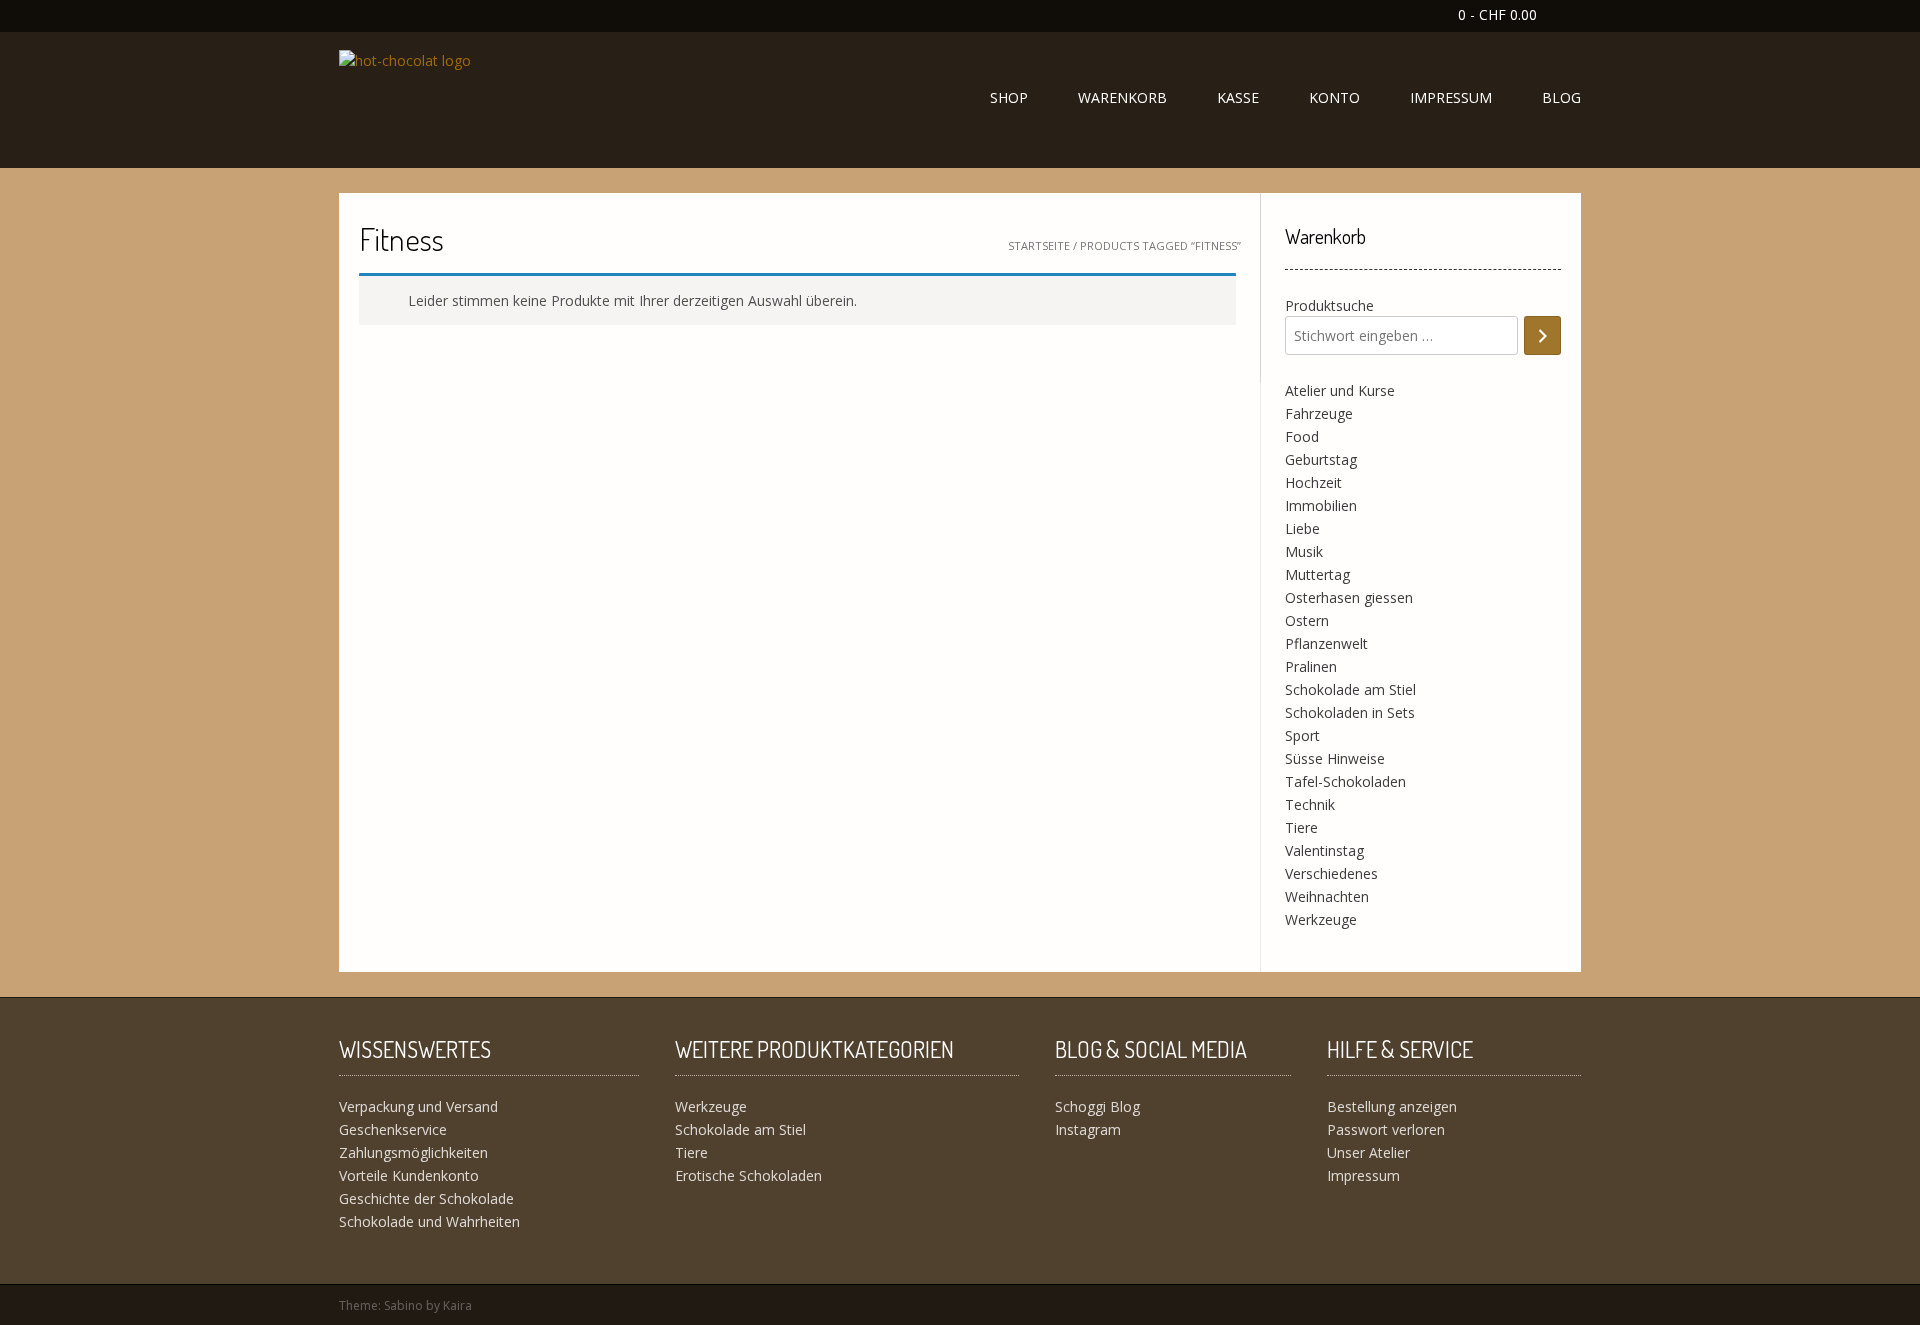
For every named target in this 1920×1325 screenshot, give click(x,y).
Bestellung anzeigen (1392, 1106)
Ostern (1307, 620)
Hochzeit (1313, 482)
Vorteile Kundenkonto (409, 1175)
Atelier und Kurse (1340, 390)
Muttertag (1317, 574)
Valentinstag (1324, 850)
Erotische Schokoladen (748, 1175)
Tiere (1301, 827)
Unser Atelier (1368, 1152)
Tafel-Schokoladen (1345, 781)
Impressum (1451, 97)
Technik (1310, 804)
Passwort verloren (1386, 1129)
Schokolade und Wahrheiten (429, 1221)
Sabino (403, 1305)
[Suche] (1542, 335)
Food (1302, 436)
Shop (1009, 97)
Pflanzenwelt (1326, 643)
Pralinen (1311, 666)
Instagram (1088, 1129)
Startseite (1039, 245)
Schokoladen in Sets (1350, 712)
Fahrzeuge (1319, 413)
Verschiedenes (1331, 873)
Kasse (1238, 97)
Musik (1304, 551)
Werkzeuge (1321, 919)
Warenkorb (1122, 97)
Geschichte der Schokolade (426, 1198)
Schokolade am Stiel (1350, 689)
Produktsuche (1329, 305)
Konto (1334, 97)
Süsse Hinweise (1335, 758)
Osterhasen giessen (1349, 597)
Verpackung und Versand (418, 1106)
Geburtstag (1321, 459)
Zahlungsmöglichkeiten (413, 1152)
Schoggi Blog (1097, 1106)
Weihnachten (1327, 896)
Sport (1302, 735)
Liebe (1302, 528)
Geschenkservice (393, 1129)
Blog (1561, 97)
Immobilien (1321, 505)
